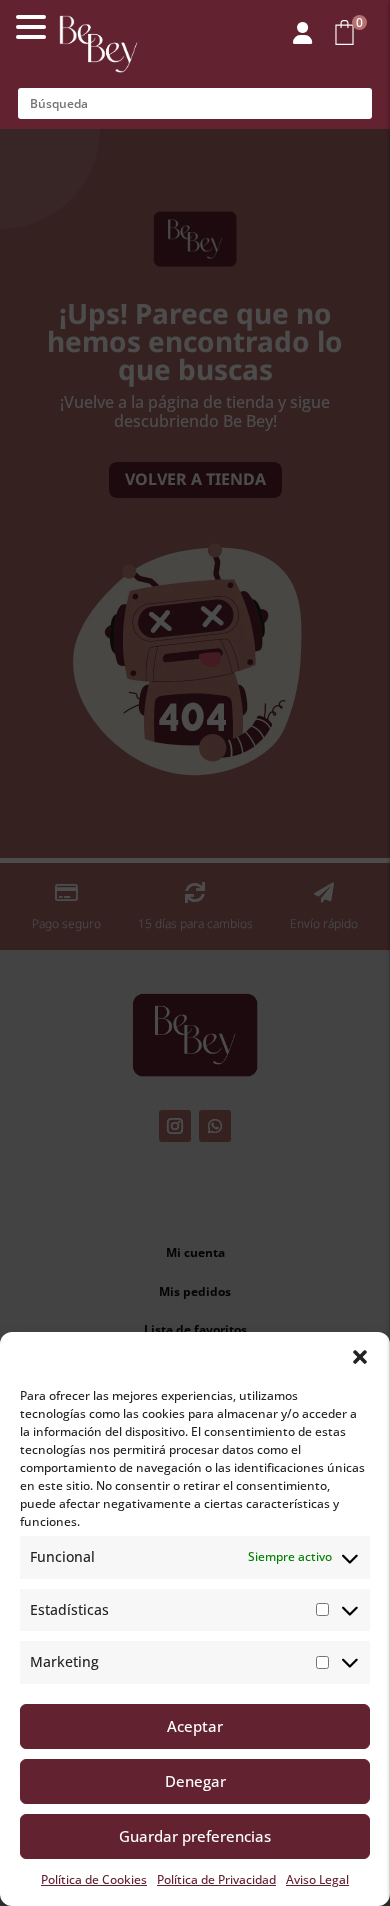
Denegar (195, 1781)
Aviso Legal (317, 1879)
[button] (360, 1357)
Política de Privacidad (216, 1879)
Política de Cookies (94, 1879)
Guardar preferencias (195, 1836)
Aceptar (195, 1726)
